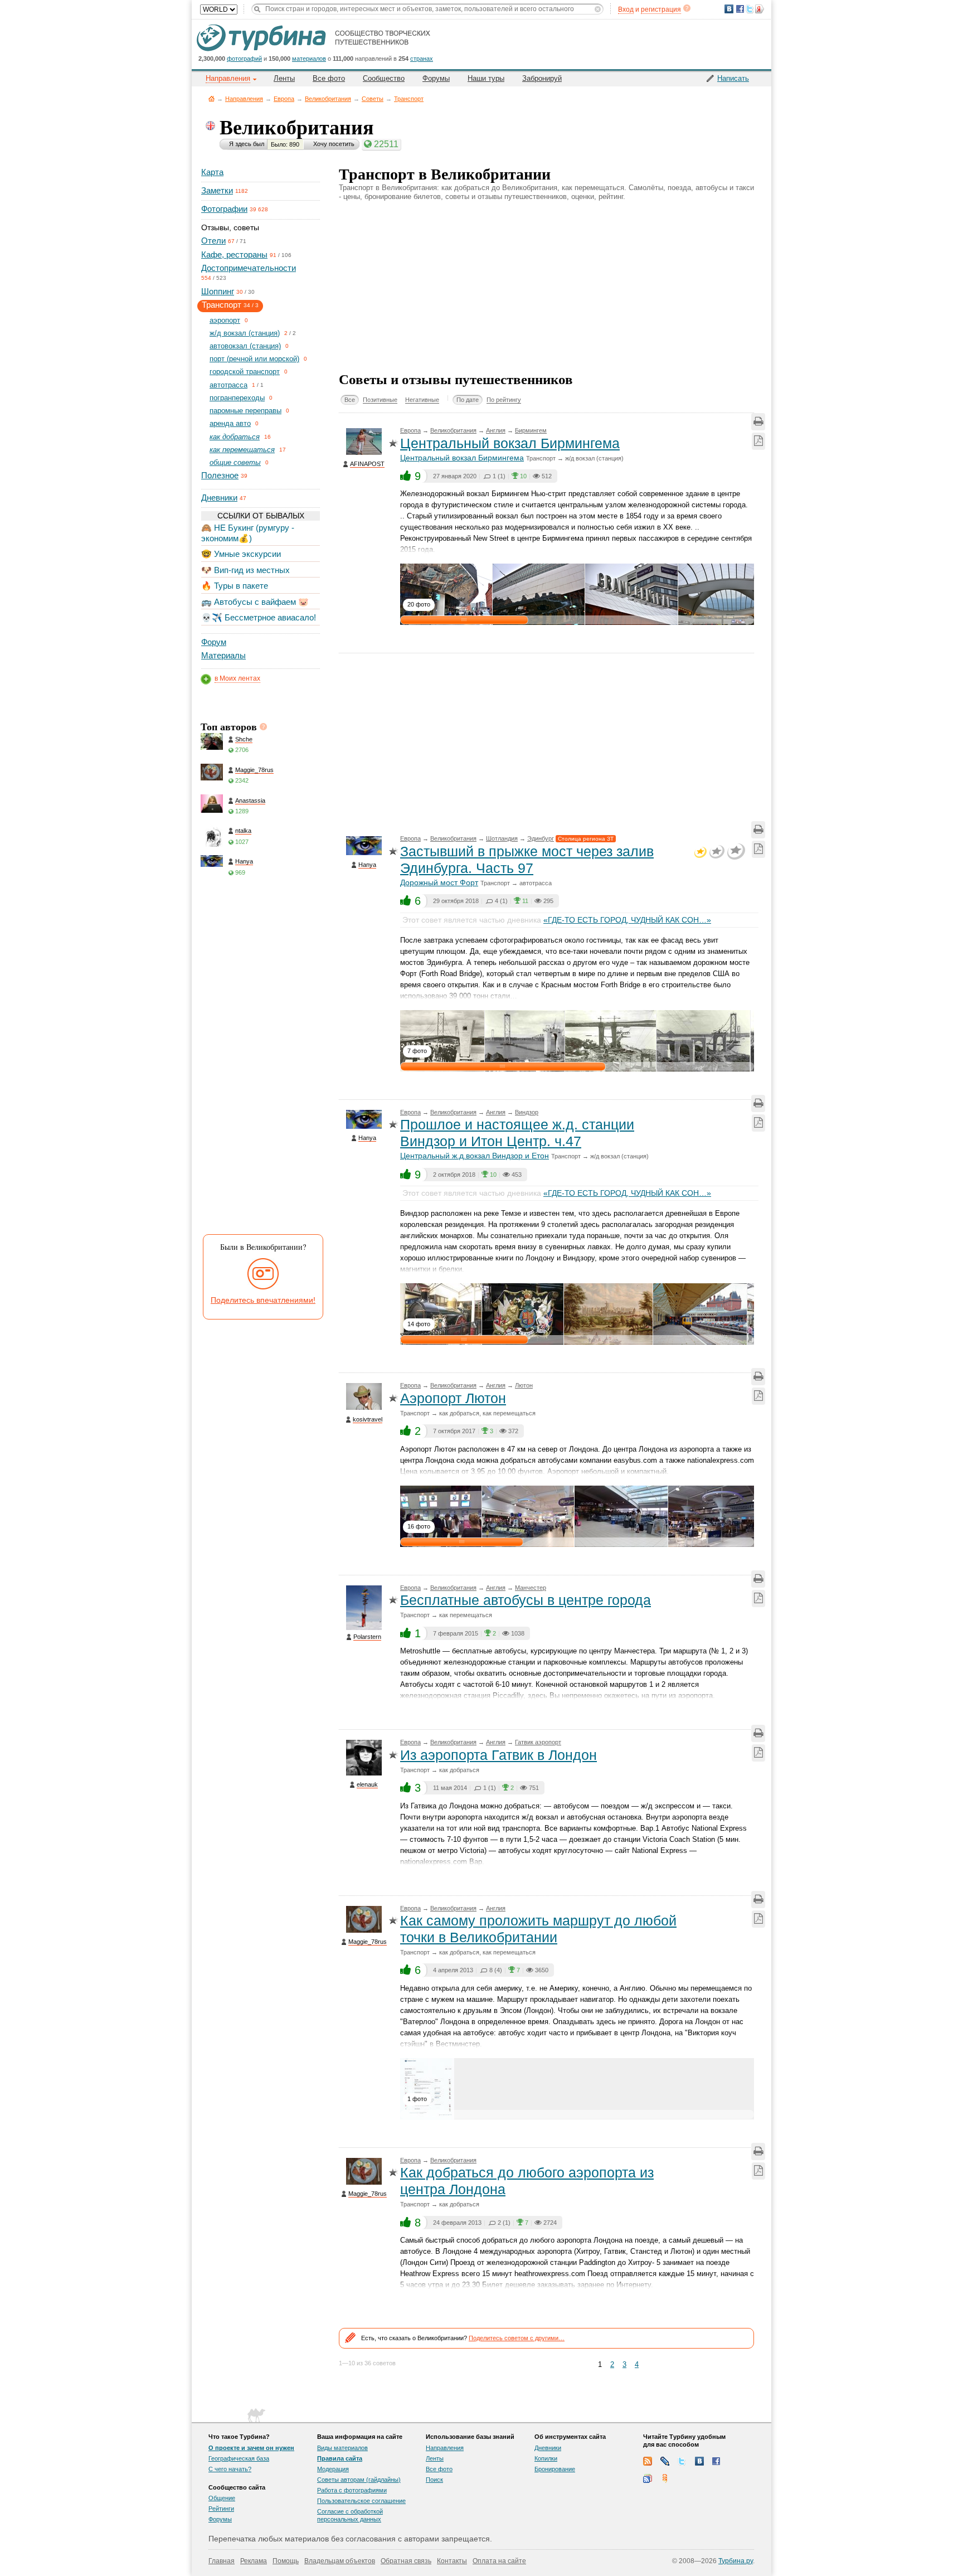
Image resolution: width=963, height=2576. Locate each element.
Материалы (223, 655)
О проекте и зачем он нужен (251, 2448)
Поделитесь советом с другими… (517, 2338)
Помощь (286, 2561)
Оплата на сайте (499, 2561)
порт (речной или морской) (254, 359)
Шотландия (502, 838)
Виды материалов (342, 2448)
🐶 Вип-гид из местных (245, 570)
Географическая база (239, 2458)
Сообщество (384, 78)
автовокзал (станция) (245, 346)
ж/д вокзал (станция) (245, 333)
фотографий (244, 59)
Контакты (452, 2561)
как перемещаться (242, 450)
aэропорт (225, 320)
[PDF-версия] (758, 441)
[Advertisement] (260, 1059)
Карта (212, 172)
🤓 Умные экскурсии (241, 554)
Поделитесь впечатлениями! (263, 1300)
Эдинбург (541, 838)
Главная (211, 98)
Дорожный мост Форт (439, 882)
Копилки (546, 2458)
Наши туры (486, 78)
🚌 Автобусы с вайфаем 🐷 (255, 602)
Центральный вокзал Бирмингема (510, 443)
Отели (213, 241)
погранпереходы (237, 398)
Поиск (434, 2480)
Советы (373, 99)
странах (422, 59)
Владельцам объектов (340, 2561)
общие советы (235, 462)
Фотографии (224, 209)
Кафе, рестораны (234, 254)
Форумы (436, 78)
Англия (496, 430)
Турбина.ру (736, 2561)
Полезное (220, 475)
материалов (309, 59)
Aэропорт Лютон (453, 1398)
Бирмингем (531, 430)
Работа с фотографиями (352, 2490)
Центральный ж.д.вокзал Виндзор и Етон (475, 1156)
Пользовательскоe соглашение (361, 2501)
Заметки (217, 190)
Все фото (329, 78)
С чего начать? (230, 2469)
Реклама (254, 2561)
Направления (244, 99)
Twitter (682, 2461)
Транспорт (409, 99)
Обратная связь (406, 2561)
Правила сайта (340, 2458)
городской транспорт (245, 372)
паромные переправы (245, 411)
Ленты (284, 78)
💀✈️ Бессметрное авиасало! (259, 617)
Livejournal (665, 2461)
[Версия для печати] (758, 422)
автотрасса (228, 385)
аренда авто (230, 423)
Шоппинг (218, 291)
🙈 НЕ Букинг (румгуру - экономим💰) (248, 533)
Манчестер (531, 1588)
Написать (733, 78)
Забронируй (542, 78)
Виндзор (527, 1112)
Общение (222, 2498)
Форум (214, 642)
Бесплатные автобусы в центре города (526, 1600)
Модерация (333, 2469)
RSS (648, 2461)
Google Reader (648, 2478)
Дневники (219, 498)
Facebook (717, 2461)
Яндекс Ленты (665, 2478)
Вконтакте (699, 2461)
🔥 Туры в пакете (235, 586)
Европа (284, 99)
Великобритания (328, 99)
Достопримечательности (249, 268)
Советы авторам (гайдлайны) (359, 2480)
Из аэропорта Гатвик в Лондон (498, 1755)
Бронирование (555, 2469)
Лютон (524, 1385)
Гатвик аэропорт (538, 1742)
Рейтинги (221, 2509)
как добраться (235, 437)
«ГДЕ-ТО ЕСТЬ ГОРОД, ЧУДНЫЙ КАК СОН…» (627, 920)
